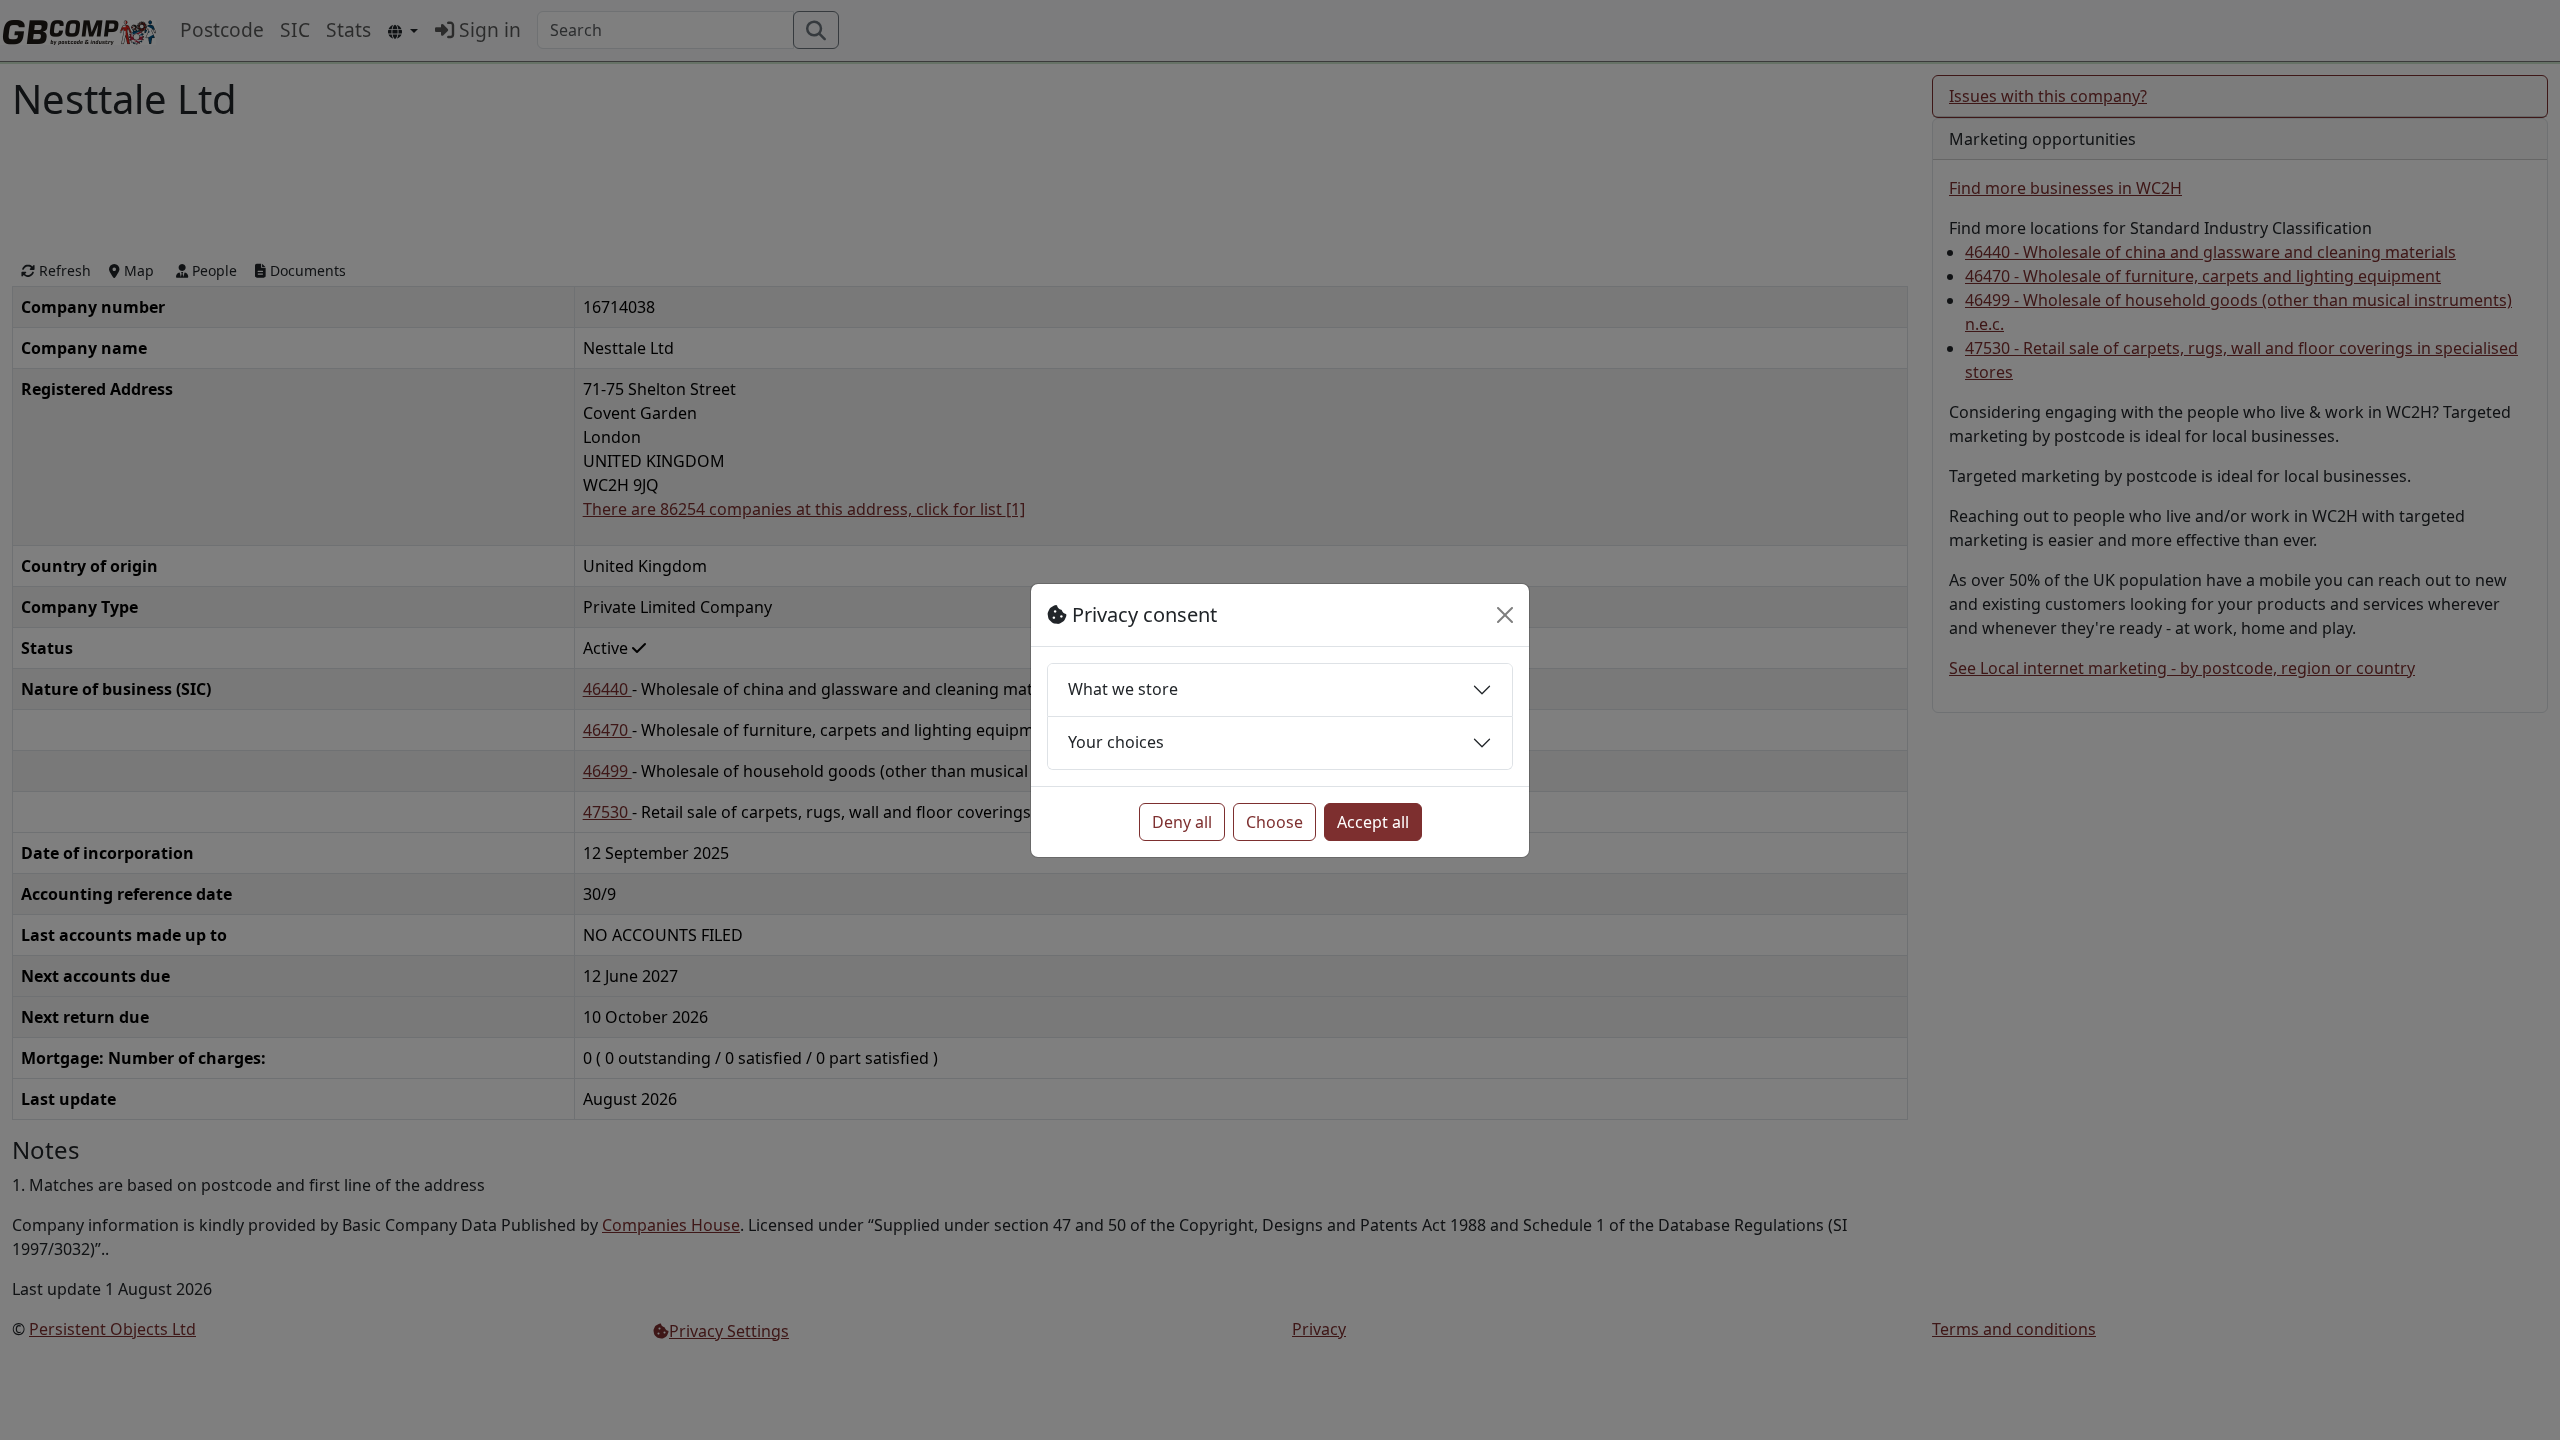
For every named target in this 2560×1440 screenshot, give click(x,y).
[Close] (1505, 615)
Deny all (1182, 822)
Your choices (1116, 742)
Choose (1274, 822)
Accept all (1373, 822)
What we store (1123, 689)
